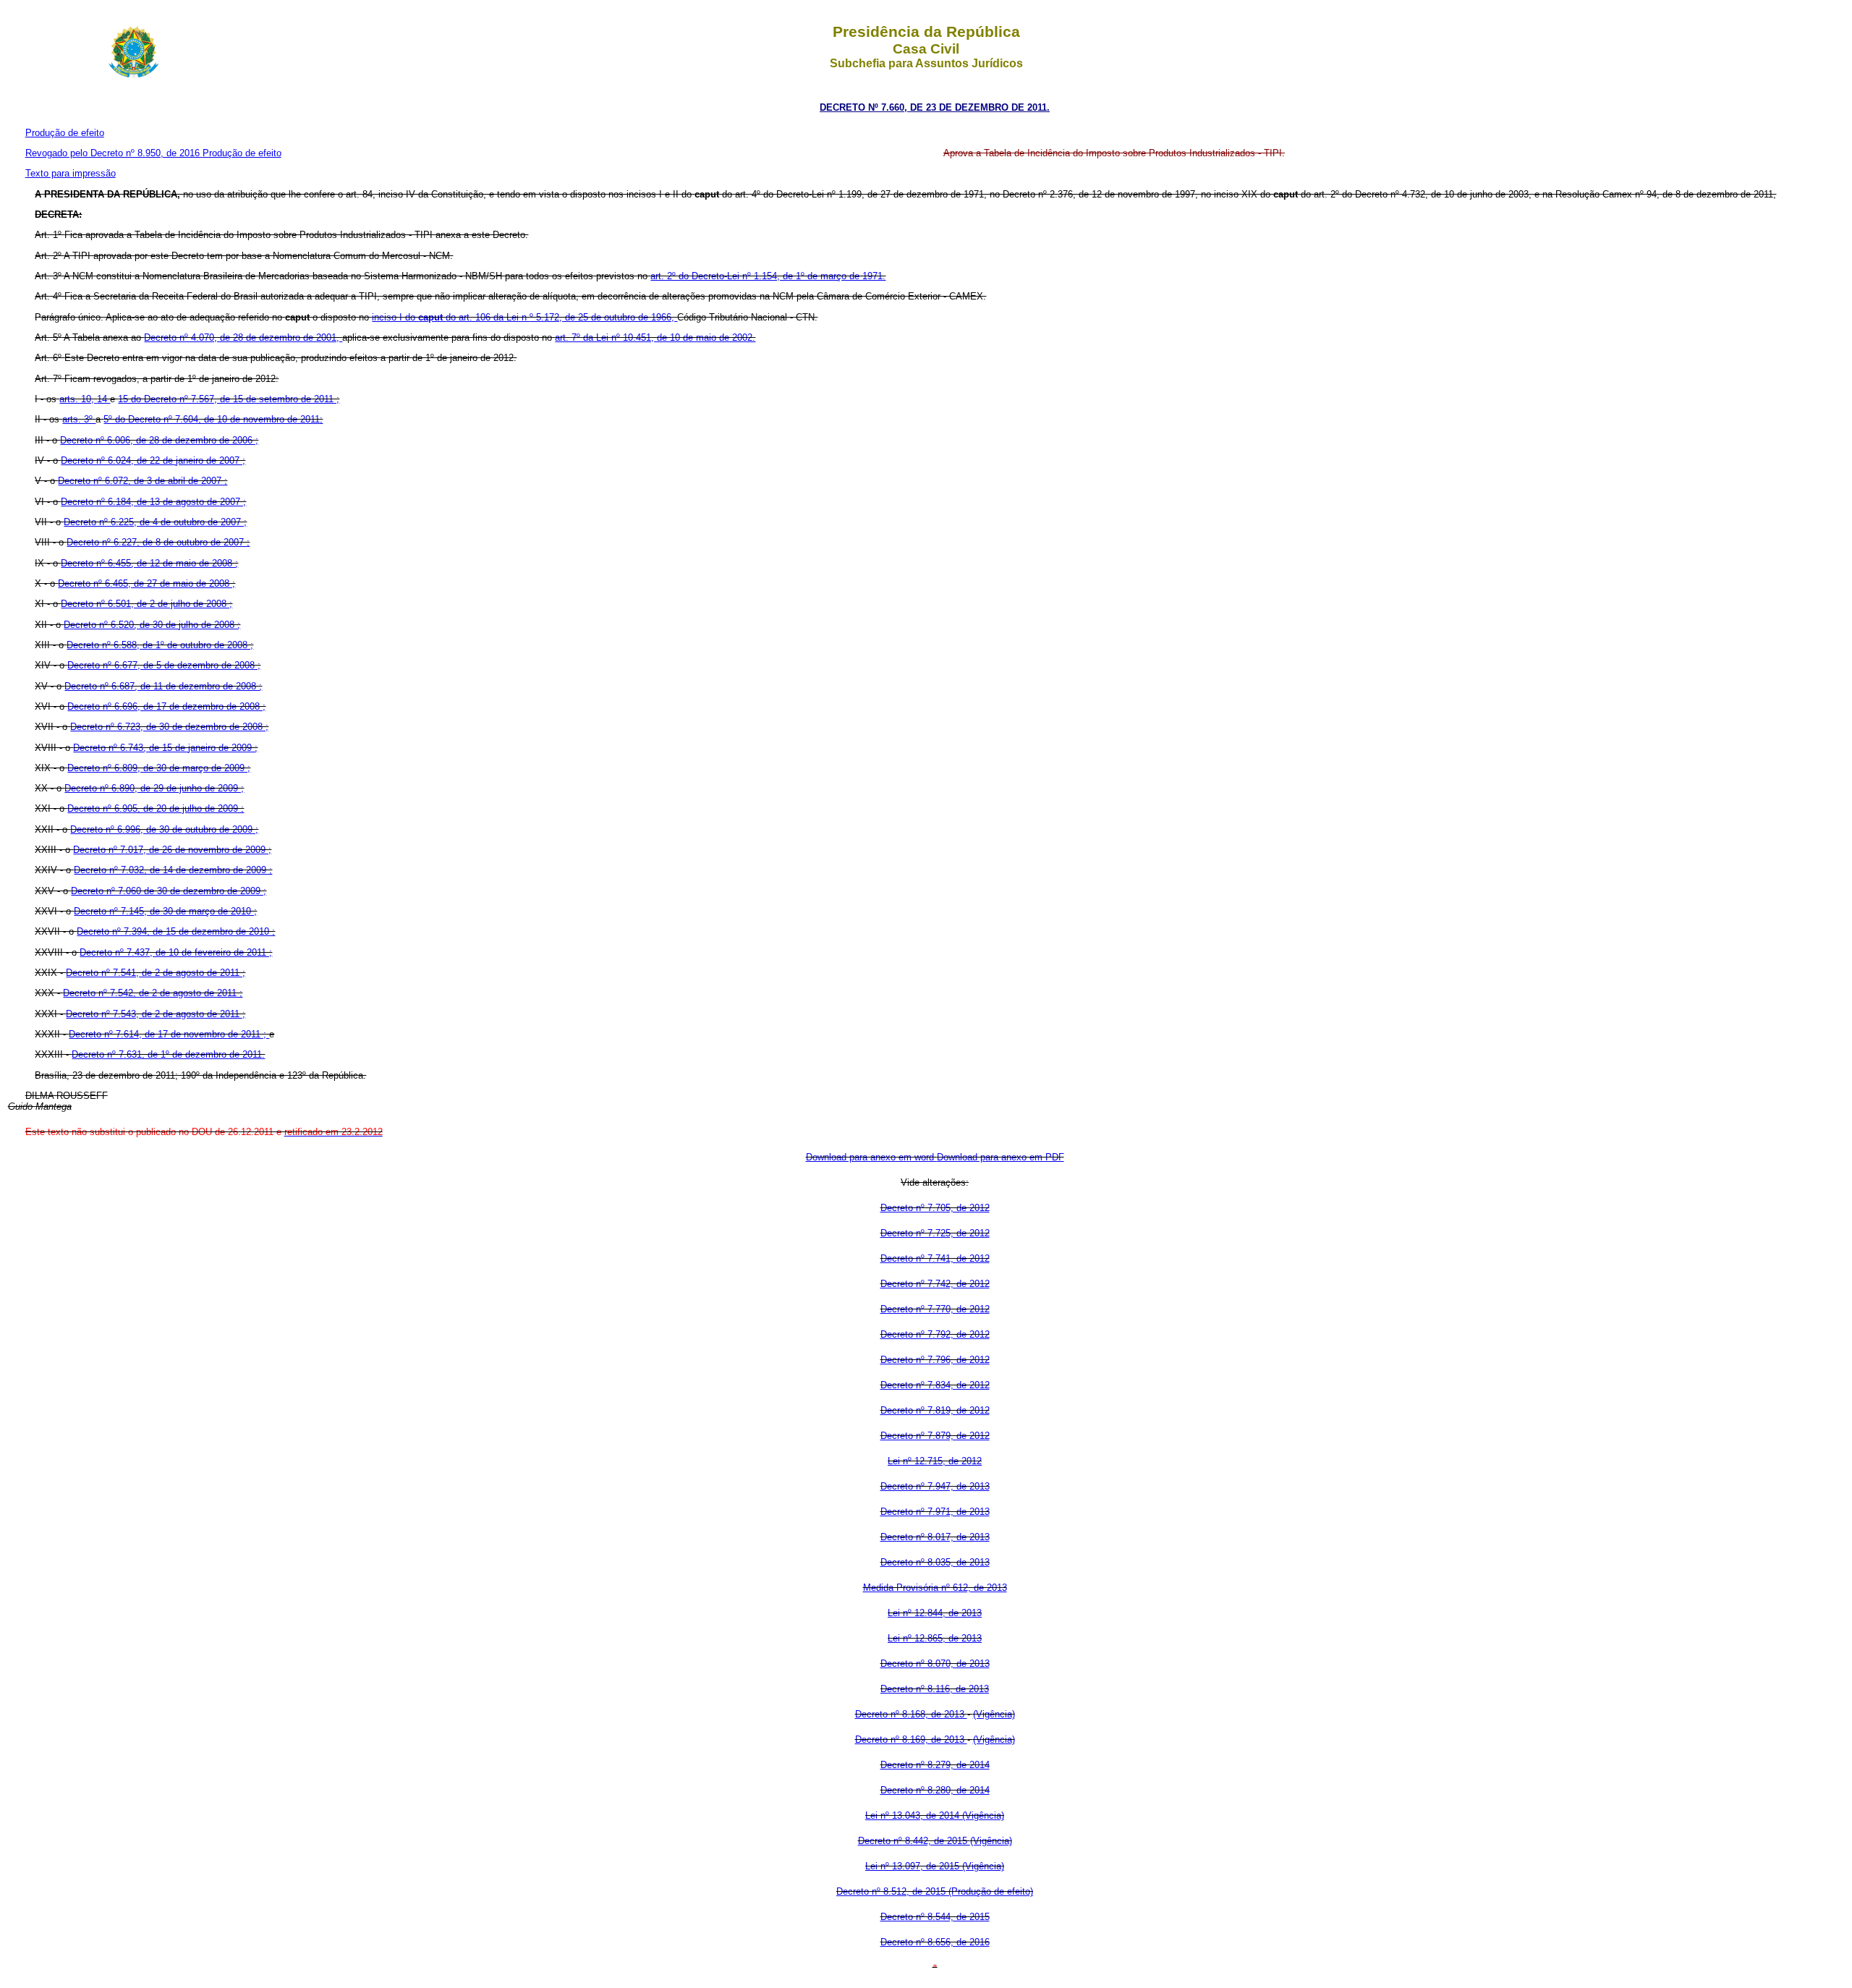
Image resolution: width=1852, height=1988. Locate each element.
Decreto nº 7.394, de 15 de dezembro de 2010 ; (176, 931)
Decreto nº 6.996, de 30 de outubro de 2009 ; (164, 829)
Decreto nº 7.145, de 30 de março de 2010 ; (165, 911)
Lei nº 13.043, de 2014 (914, 1815)
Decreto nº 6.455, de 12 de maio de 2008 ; (149, 563)
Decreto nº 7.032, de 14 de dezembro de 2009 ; (173, 870)
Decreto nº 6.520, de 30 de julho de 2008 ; (152, 625)
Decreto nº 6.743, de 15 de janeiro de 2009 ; (165, 748)
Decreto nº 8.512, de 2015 (892, 1891)
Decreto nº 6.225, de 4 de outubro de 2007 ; (155, 522)
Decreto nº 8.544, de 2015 (935, 1917)
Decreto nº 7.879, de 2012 (935, 1436)
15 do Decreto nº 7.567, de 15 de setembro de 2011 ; (229, 399)
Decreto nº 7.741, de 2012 (935, 1258)
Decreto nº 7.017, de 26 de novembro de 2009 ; (172, 850)
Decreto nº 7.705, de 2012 (935, 1208)
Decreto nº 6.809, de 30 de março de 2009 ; (159, 768)
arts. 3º (79, 419)
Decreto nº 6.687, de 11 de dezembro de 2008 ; (163, 686)
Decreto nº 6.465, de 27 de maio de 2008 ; (146, 583)
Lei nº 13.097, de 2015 (914, 1866)
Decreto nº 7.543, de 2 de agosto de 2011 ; (156, 1014)
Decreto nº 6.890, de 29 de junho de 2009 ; (154, 788)
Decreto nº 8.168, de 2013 (911, 1714)
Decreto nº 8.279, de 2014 (935, 1765)
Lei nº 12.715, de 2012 (935, 1461)
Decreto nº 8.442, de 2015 (914, 1841)
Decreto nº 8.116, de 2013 (935, 1689)
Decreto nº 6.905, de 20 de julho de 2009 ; (156, 808)
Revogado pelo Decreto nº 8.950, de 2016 (114, 153)
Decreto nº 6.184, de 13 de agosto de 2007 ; (153, 502)
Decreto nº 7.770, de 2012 (935, 1309)
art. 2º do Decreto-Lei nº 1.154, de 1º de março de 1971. (768, 276)
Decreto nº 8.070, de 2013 (935, 1664)
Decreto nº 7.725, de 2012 (935, 1233)
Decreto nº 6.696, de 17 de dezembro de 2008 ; (166, 706)
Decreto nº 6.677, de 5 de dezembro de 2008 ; (164, 665)
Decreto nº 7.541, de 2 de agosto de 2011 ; (156, 973)
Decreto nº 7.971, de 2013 (935, 1512)
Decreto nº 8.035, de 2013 (935, 1562)
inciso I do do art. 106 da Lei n (451, 317)
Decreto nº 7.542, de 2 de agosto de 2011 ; (153, 993)
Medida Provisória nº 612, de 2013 (935, 1588)
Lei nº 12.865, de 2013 (935, 1638)
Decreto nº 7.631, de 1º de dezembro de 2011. (168, 1054)
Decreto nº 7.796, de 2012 (935, 1360)
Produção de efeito (65, 133)
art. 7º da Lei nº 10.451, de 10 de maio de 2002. (655, 337)
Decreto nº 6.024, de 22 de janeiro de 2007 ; (153, 460)
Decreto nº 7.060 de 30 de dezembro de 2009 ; (169, 891)
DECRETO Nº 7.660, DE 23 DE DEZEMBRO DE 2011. (935, 107)
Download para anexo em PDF (1001, 1157)
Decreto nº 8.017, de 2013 (935, 1537)
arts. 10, (78, 399)
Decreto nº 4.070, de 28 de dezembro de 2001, (243, 337)
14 (103, 399)
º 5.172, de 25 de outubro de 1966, (603, 317)
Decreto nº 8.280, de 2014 (935, 1790)
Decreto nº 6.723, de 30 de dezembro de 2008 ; (169, 727)
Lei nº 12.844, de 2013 (935, 1613)
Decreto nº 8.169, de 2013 (911, 1739)
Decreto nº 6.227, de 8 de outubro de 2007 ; (158, 542)
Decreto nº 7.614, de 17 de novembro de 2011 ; (169, 1034)
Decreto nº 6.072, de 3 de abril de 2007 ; (143, 481)
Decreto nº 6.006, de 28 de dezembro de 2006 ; (159, 440)
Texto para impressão (71, 173)
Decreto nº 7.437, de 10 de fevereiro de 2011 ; (176, 952)
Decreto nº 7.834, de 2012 (935, 1385)
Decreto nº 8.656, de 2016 (935, 1942)
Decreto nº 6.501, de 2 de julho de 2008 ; (146, 604)
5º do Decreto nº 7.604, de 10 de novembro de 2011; (213, 419)
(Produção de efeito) (991, 1891)
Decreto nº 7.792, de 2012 (935, 1334)
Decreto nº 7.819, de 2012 (935, 1410)
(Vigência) (994, 1714)
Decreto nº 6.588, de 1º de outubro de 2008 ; (160, 645)
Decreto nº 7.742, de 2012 (935, 1284)
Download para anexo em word (871, 1157)
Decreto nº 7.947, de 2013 (935, 1486)
